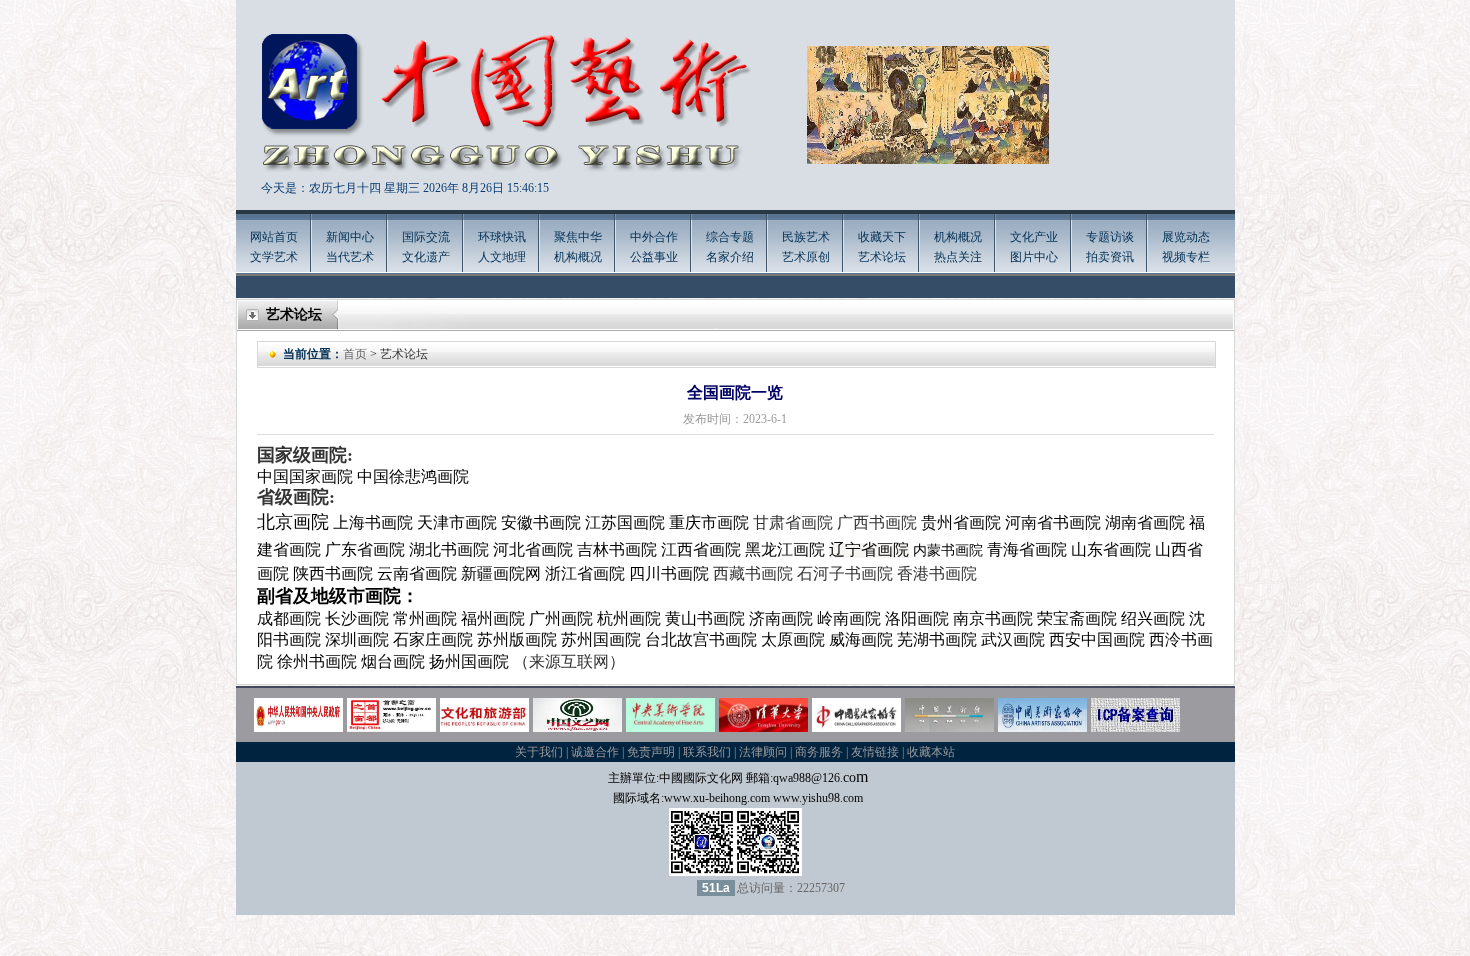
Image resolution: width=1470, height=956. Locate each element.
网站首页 (274, 237)
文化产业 (1034, 237)
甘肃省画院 (793, 522)
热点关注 (958, 257)
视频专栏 (1186, 257)
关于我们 (539, 752)
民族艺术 (806, 237)
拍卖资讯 (1110, 257)
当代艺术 (350, 257)
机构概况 (578, 257)
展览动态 (1186, 237)
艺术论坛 (882, 257)
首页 (355, 354)
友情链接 (875, 752)
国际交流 (426, 237)
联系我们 (707, 752)
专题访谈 (1110, 237)
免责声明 (651, 752)
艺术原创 (806, 257)
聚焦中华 (578, 237)
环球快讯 (502, 237)
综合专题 (730, 237)
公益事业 (654, 257)
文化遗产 (426, 257)
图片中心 (1034, 257)
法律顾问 (763, 752)
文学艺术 (274, 257)
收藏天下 (882, 237)
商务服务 (819, 752)
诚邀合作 (595, 752)
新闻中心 (350, 237)
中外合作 (654, 237)
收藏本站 (931, 752)
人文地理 (502, 257)
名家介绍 (730, 257)
